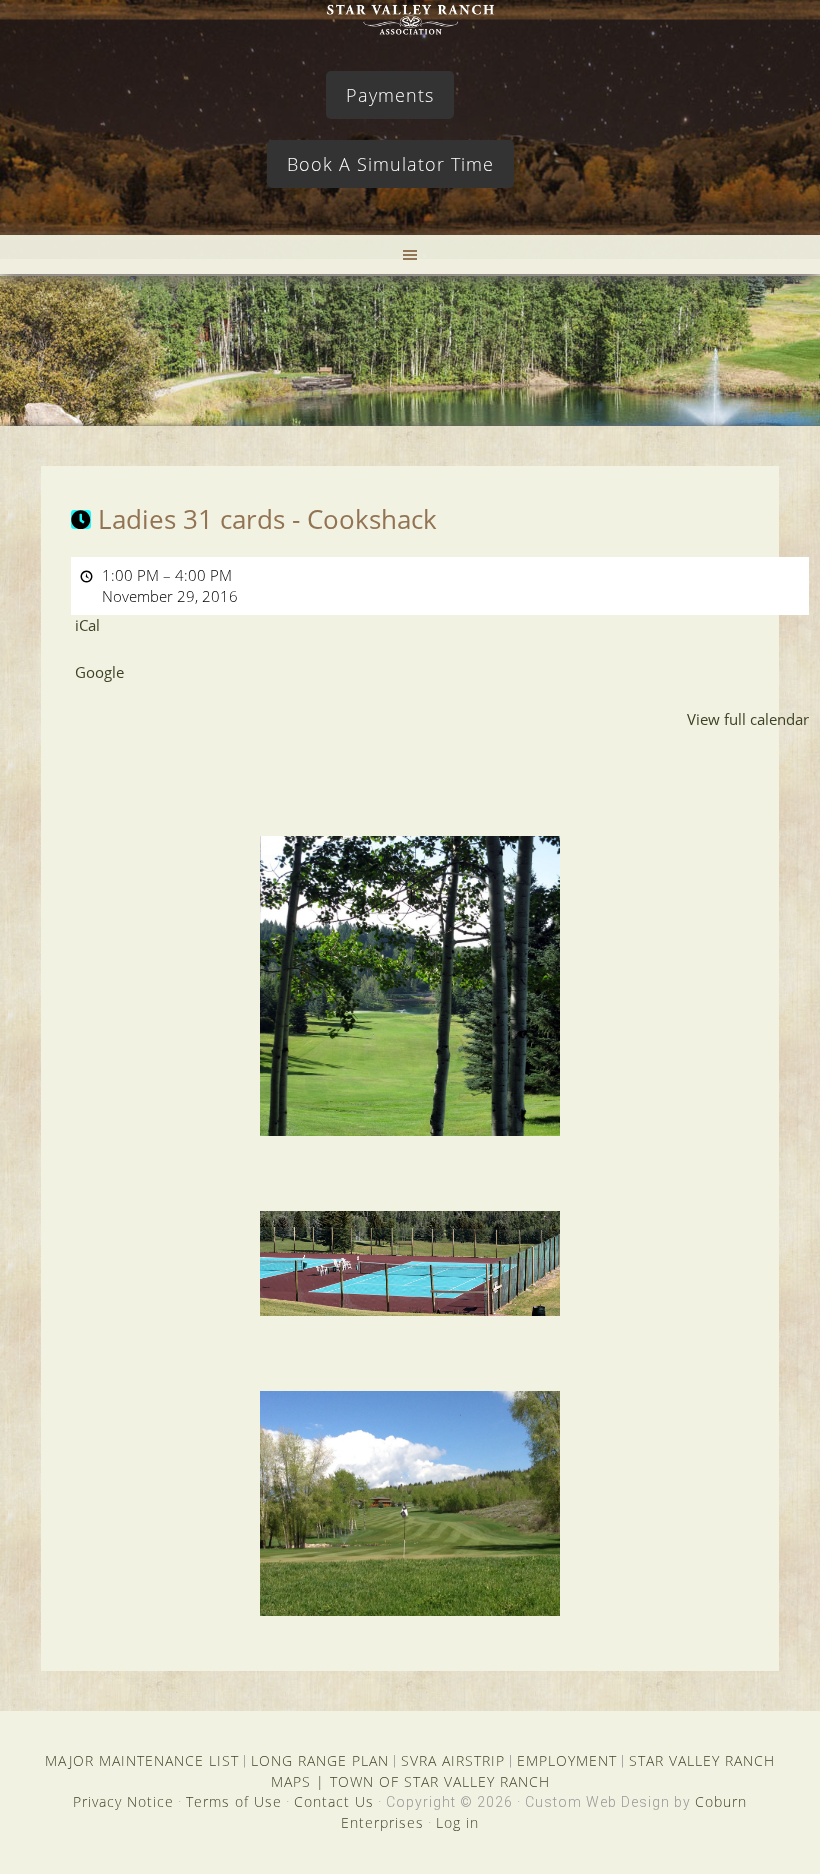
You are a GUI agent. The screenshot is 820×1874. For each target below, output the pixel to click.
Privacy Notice (123, 1801)
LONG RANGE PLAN (320, 1760)
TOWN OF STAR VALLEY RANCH (440, 1781)
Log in (457, 1822)
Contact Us (334, 1801)
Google (99, 672)
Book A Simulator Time (390, 164)
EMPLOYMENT (567, 1760)
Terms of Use (234, 1801)
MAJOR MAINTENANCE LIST (142, 1760)
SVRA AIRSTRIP (453, 1760)
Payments (390, 95)
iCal (87, 625)
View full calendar (748, 719)
